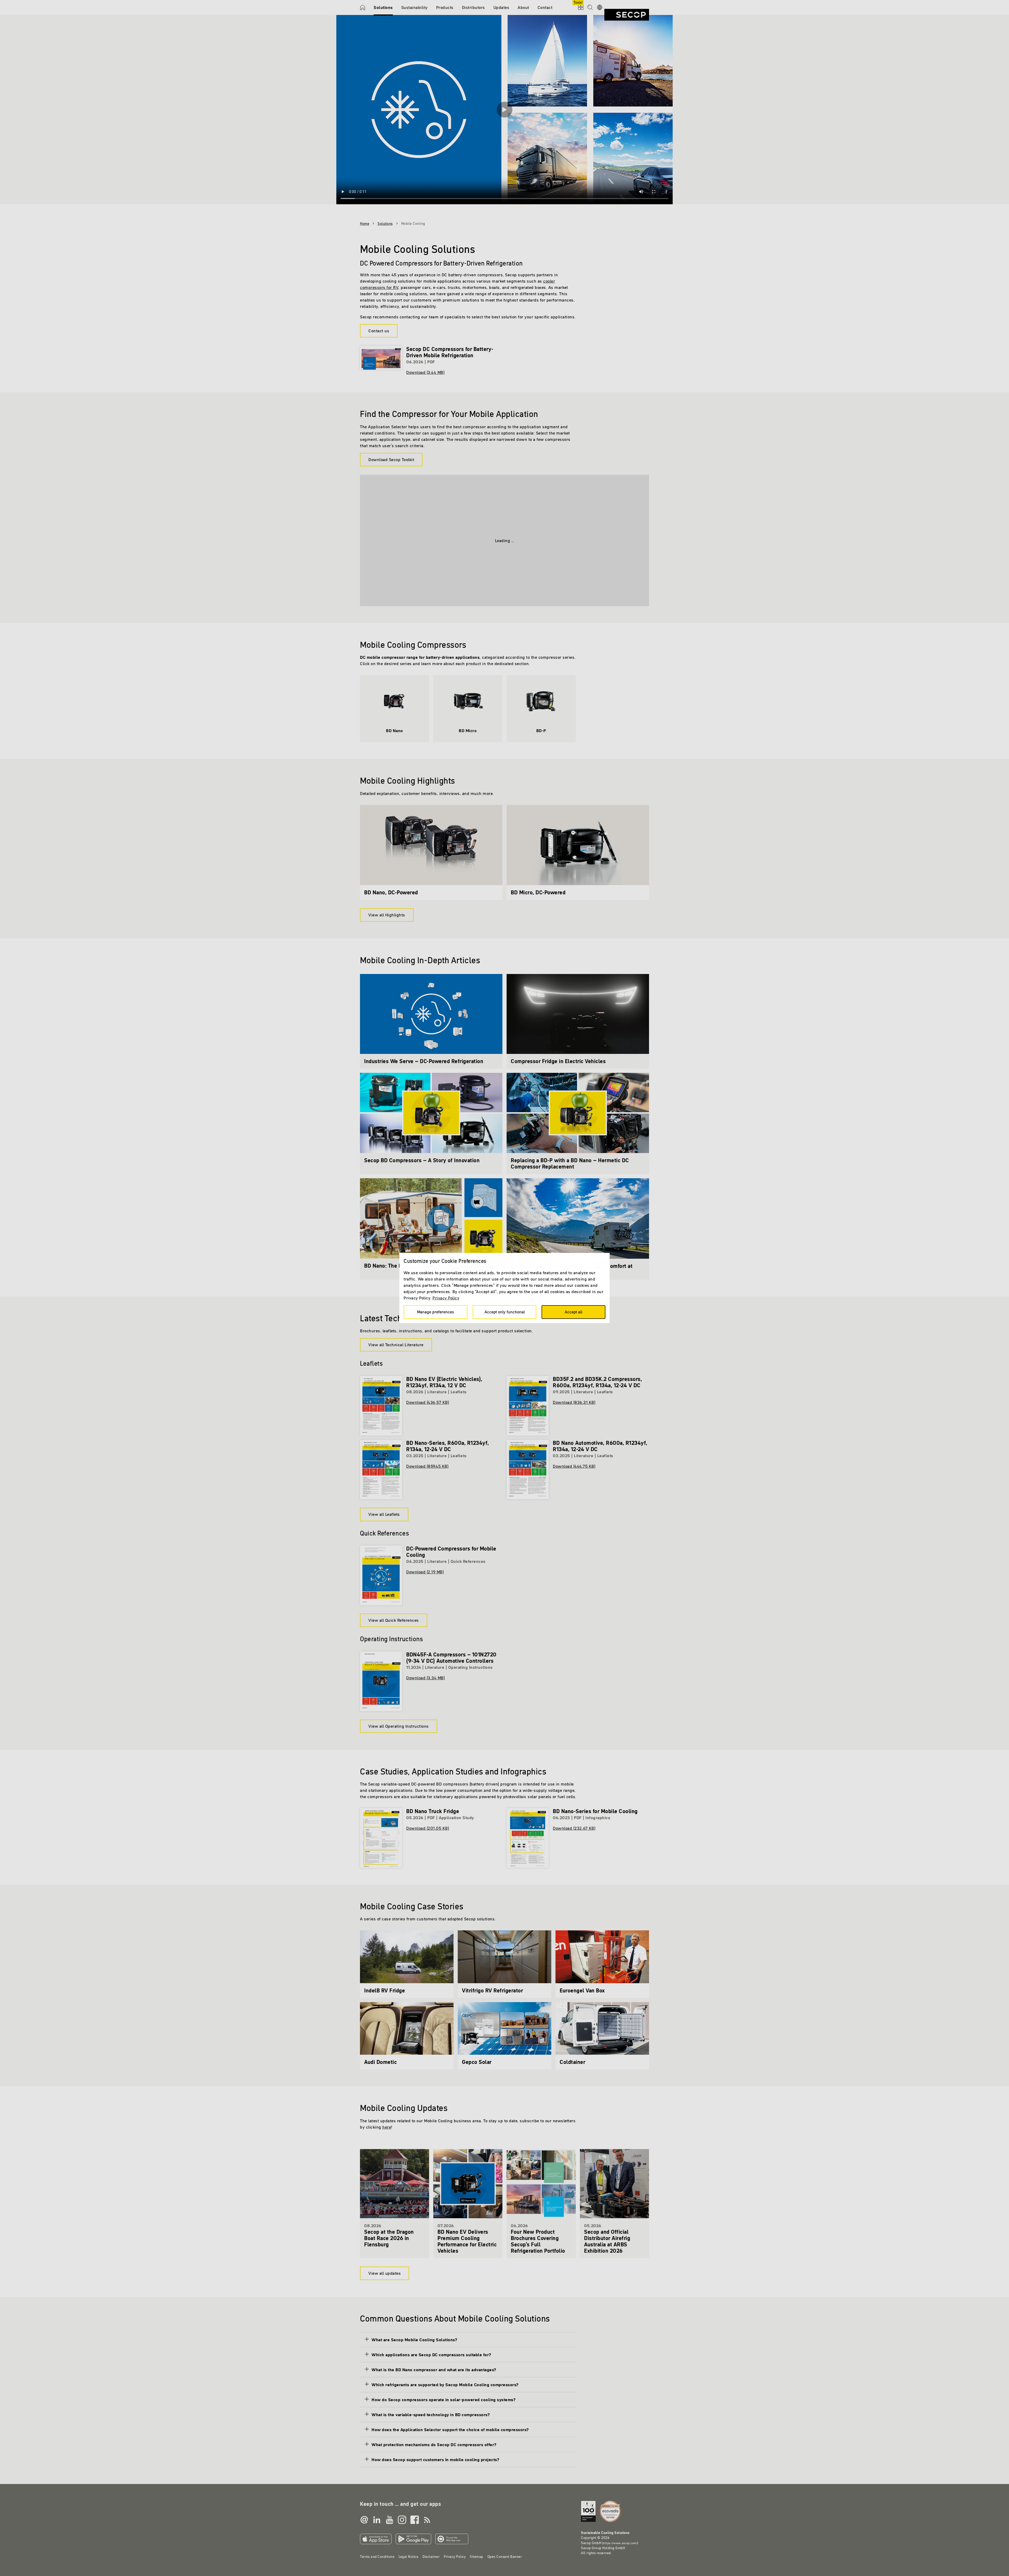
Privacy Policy (446, 1298)
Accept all (573, 1312)
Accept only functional (505, 1312)
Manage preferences (436, 1312)
